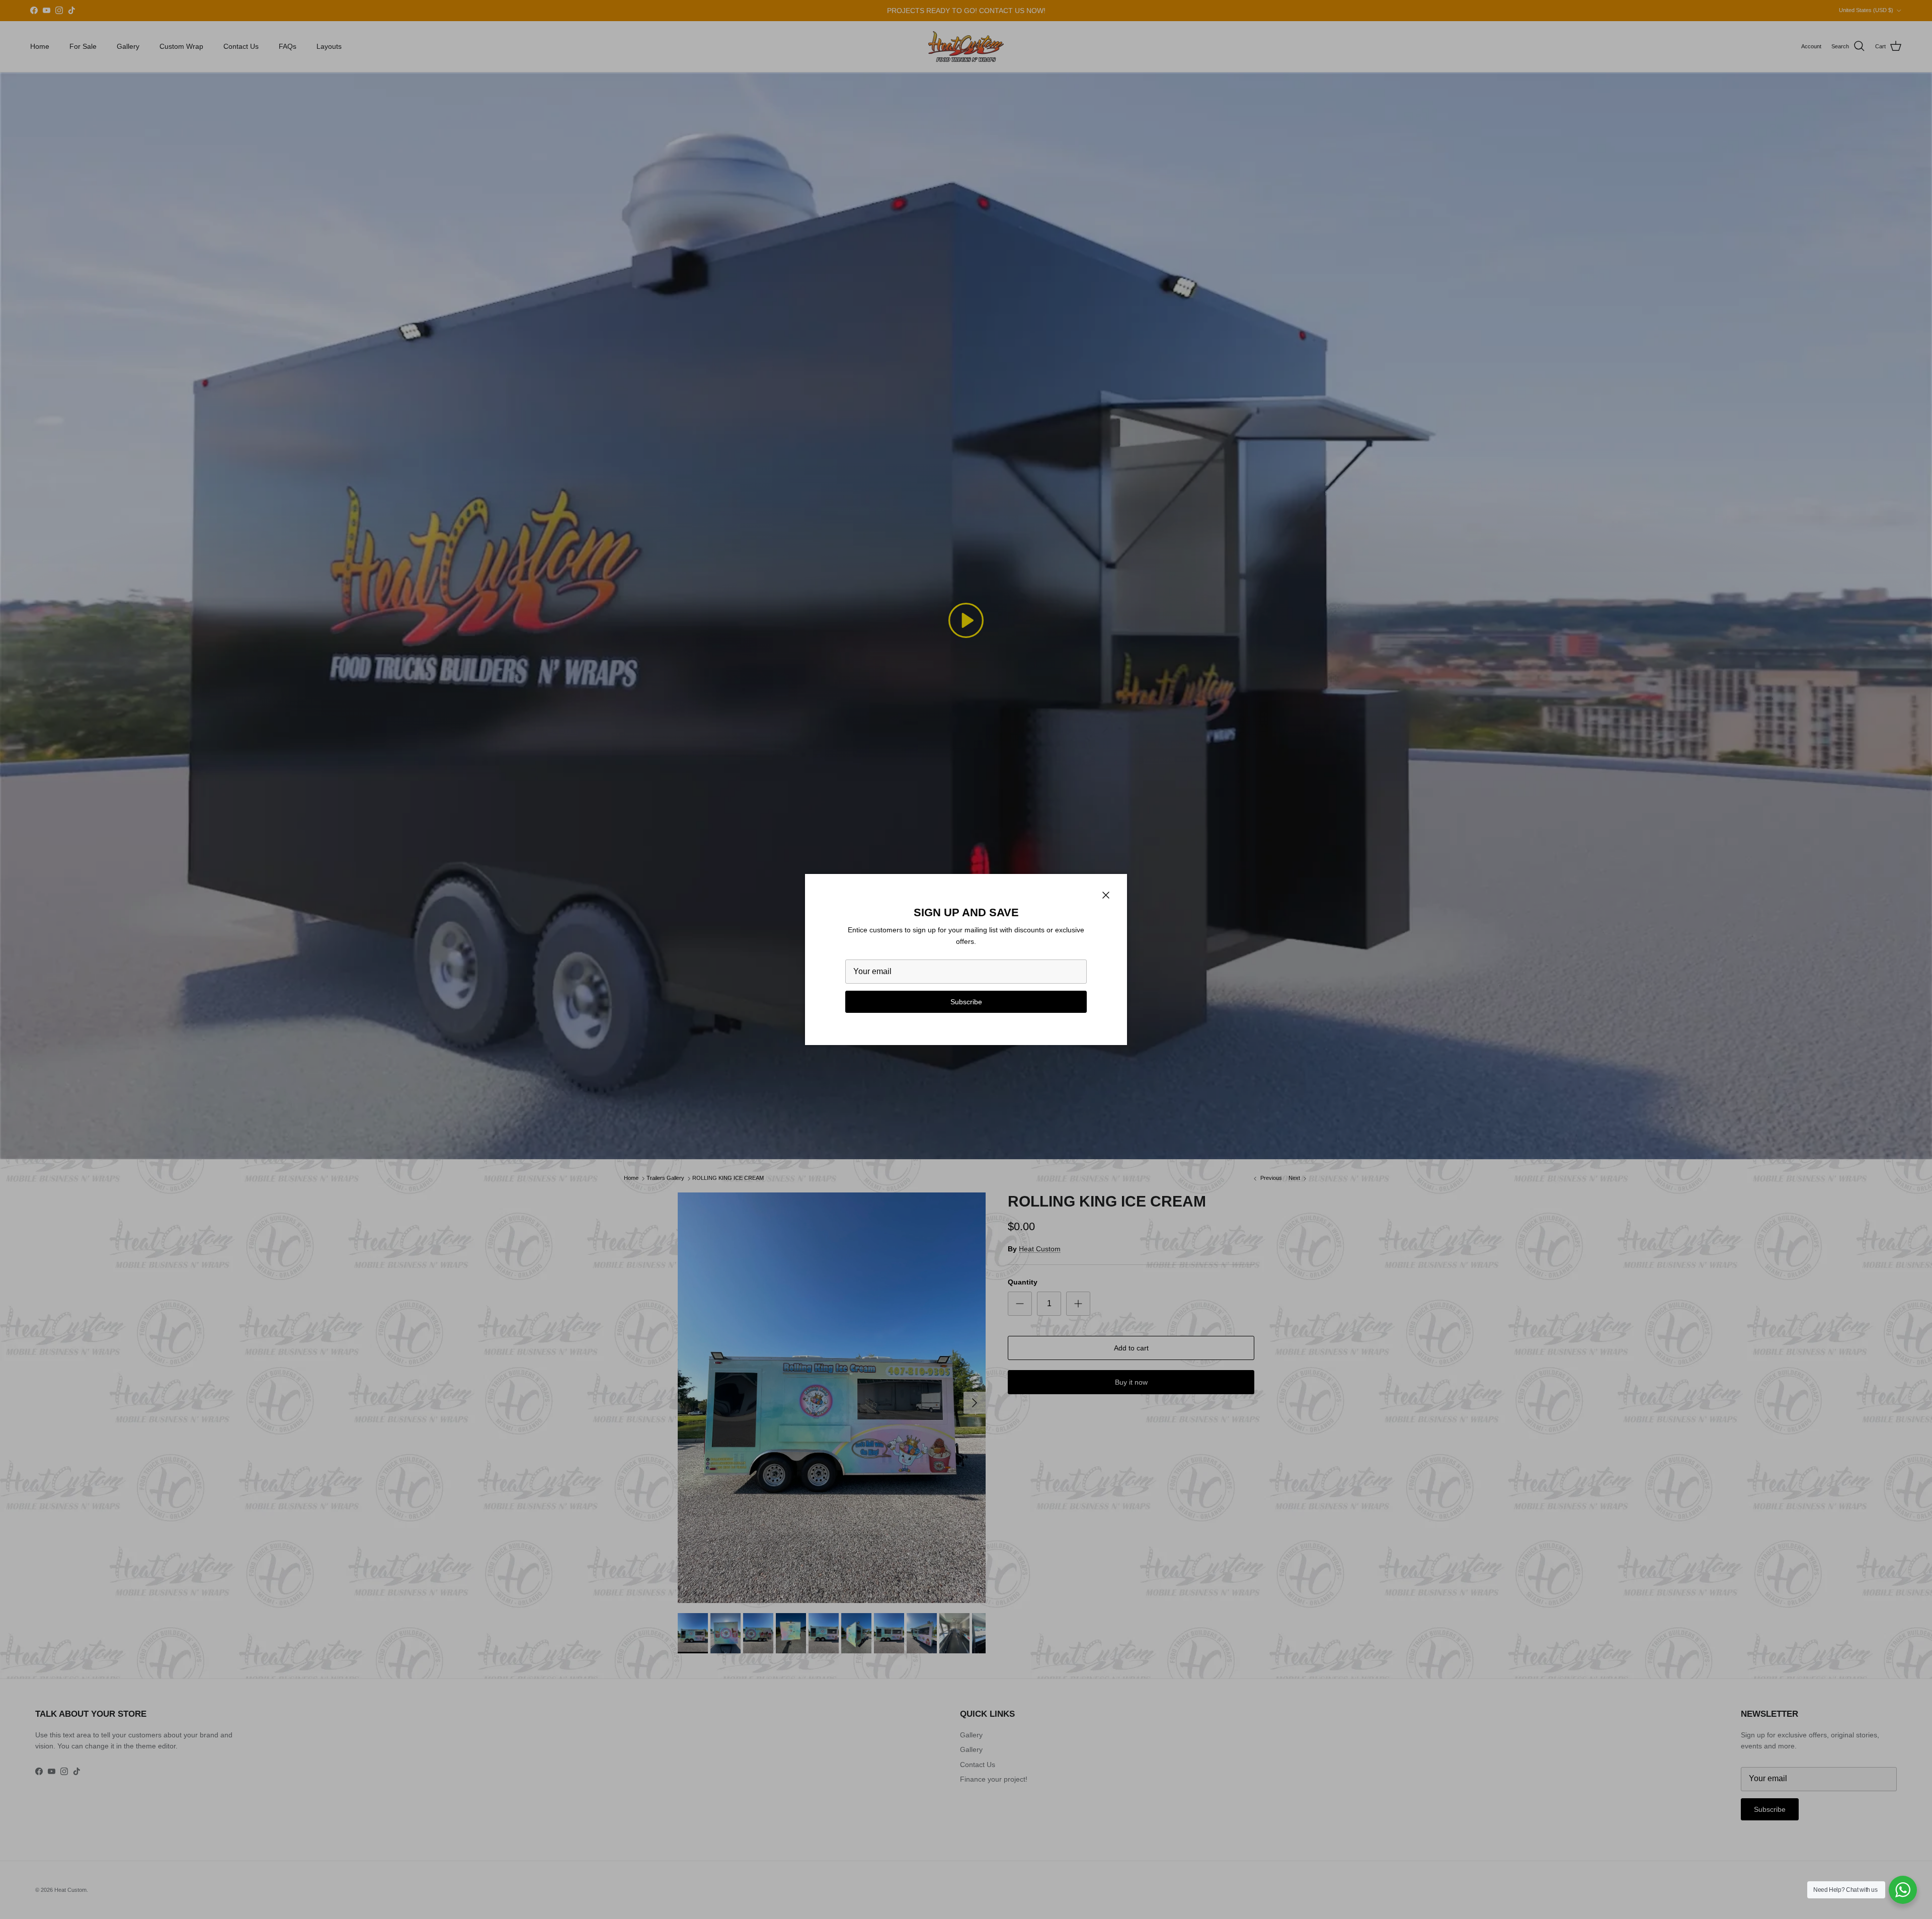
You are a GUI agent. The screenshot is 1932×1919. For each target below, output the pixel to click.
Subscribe (966, 1002)
